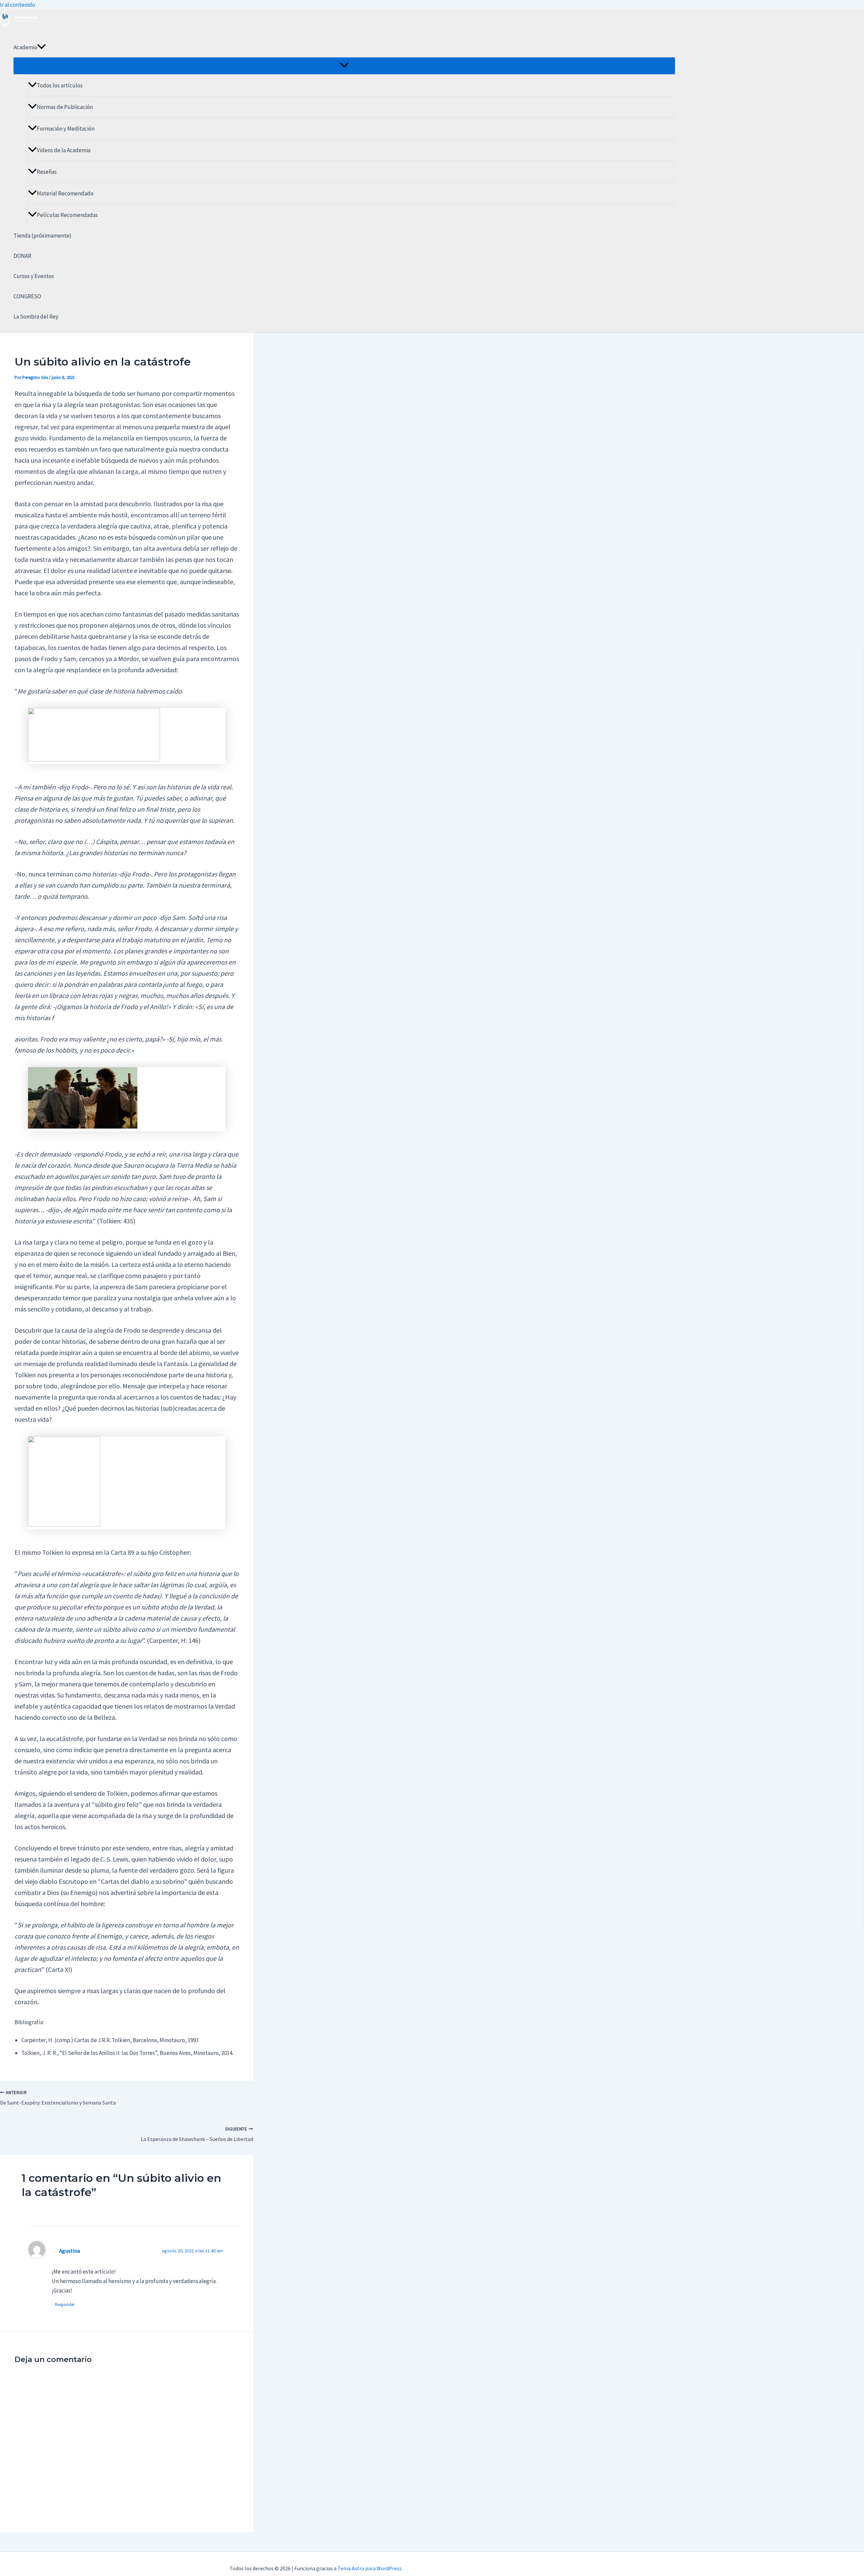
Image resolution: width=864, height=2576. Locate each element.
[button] (42, 47)
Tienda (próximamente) (43, 236)
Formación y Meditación (66, 129)
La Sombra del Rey (36, 317)
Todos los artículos (60, 85)
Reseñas (47, 172)
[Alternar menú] (344, 65)
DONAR (22, 256)
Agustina (70, 2251)
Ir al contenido (18, 5)
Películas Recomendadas (67, 215)
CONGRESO (27, 296)
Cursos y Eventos (34, 276)
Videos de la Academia (64, 150)
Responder (65, 2304)
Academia (25, 47)
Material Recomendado (65, 193)
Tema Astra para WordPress (370, 2568)
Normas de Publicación (65, 107)
